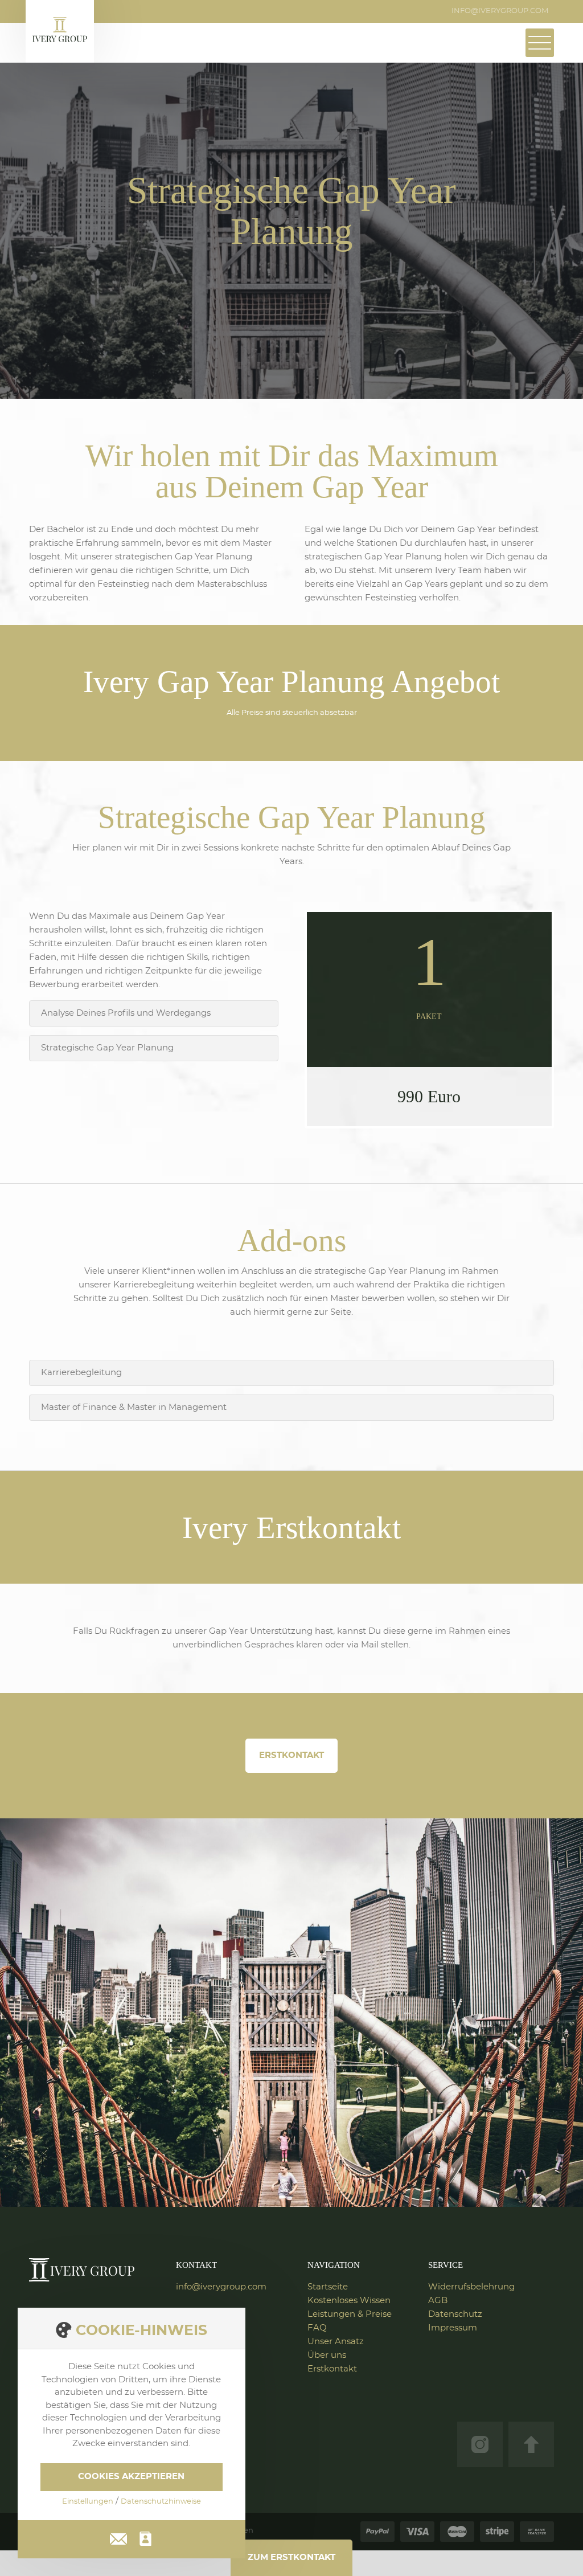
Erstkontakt (291, 1755)
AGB (438, 2301)
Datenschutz (455, 2314)
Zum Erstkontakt (291, 2557)
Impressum (453, 2328)
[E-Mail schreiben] (118, 2537)
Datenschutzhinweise (161, 2502)
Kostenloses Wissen (349, 2301)
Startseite (328, 2287)
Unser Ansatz (336, 2342)
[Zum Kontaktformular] (145, 2539)
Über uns (327, 2355)
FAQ (317, 2328)
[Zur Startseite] (81, 2270)
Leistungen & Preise (350, 2314)
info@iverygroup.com (500, 11)
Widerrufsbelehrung (471, 2287)
